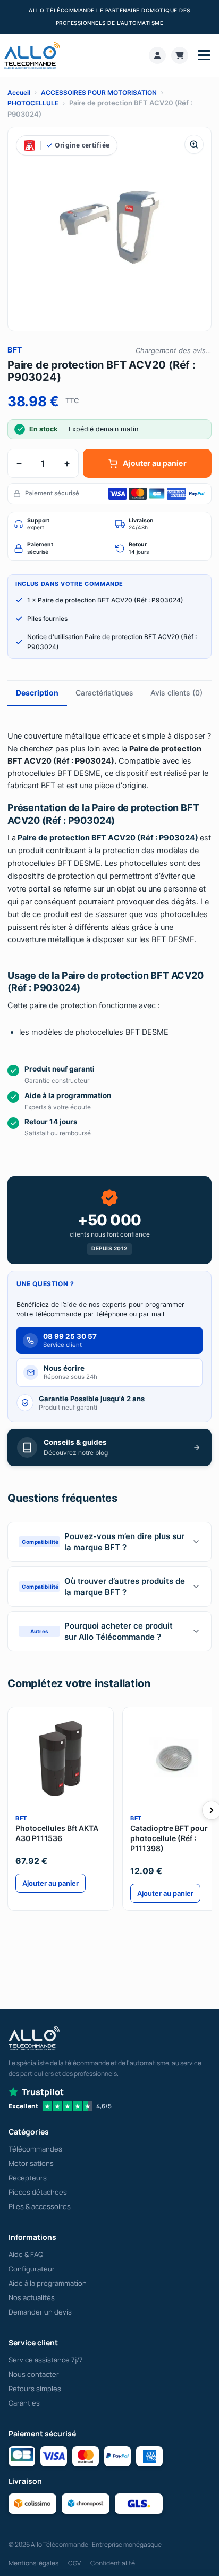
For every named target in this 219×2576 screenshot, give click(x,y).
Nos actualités (32, 2297)
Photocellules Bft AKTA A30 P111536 (57, 1833)
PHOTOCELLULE (33, 103)
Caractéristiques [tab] (104, 693)
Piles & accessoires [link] (40, 2206)
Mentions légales (33, 2563)
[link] (157, 55)
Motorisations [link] (31, 2163)
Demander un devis (40, 2312)
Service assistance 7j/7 (46, 2360)
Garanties (24, 2403)
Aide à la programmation (48, 2283)
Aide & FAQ (26, 2254)
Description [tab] (37, 693)
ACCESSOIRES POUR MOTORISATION (99, 92)
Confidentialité (113, 2563)
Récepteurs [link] (28, 2178)
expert (38, 524)
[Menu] (204, 55)
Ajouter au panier (154, 463)
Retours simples (35, 2389)
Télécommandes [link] (35, 2149)
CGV (74, 2563)
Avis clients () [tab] (176, 693)
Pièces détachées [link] (38, 2192)
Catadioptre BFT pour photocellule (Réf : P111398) (169, 1838)
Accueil (19, 92)
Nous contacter (34, 2374)
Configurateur (32, 2269)
